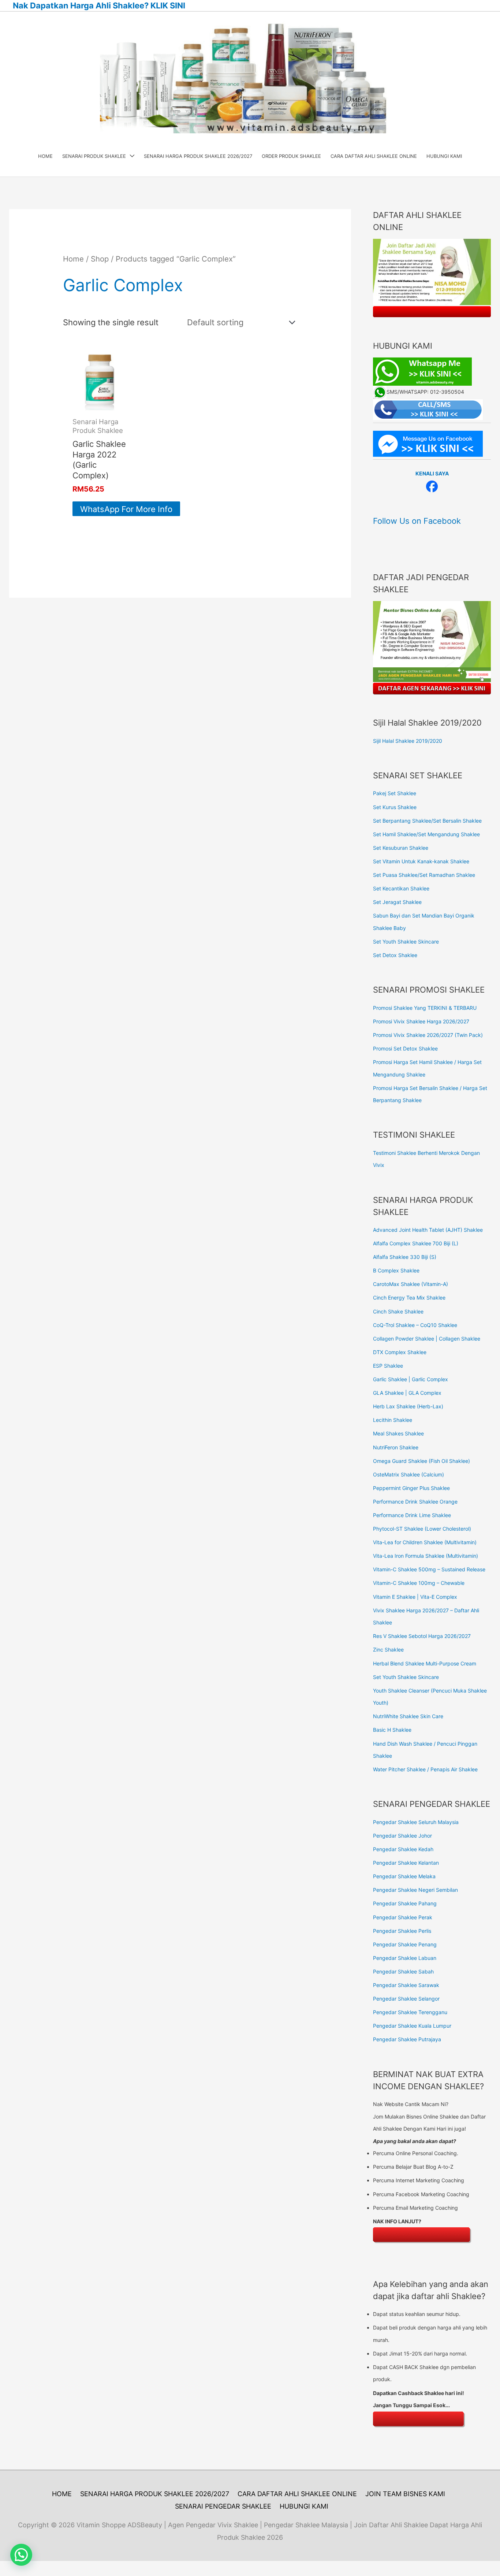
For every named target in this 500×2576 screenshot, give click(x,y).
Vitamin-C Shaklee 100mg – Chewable (419, 1583)
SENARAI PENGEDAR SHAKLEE (223, 2506)
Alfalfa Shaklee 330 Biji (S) (405, 1257)
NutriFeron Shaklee (396, 1447)
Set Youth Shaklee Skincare (406, 942)
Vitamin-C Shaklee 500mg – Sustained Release (429, 1569)
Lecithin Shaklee (393, 1420)
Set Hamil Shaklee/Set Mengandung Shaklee (426, 834)
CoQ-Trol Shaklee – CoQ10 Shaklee (415, 1325)
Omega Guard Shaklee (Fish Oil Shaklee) (421, 1461)
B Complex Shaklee (396, 1270)
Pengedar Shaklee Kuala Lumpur (412, 2026)
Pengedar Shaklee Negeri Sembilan (415, 1890)
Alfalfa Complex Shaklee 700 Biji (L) (416, 1243)
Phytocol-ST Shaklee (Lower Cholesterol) (422, 1529)
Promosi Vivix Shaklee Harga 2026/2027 (421, 1021)
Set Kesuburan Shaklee (401, 848)
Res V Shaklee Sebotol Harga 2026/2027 (422, 1636)
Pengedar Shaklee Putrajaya (407, 2039)
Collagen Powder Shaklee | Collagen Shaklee (427, 1339)
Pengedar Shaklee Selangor (406, 1999)
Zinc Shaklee (388, 1650)
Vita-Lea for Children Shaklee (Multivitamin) (425, 1542)
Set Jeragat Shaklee (397, 902)
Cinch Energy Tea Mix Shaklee (409, 1298)
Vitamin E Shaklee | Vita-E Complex (415, 1597)
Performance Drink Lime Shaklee (412, 1515)
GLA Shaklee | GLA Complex (407, 1393)
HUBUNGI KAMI (304, 2506)
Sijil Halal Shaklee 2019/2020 (408, 741)
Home (73, 259)
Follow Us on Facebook (417, 521)
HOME (62, 2494)
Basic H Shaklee (392, 1730)
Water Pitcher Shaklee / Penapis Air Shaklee (425, 1769)
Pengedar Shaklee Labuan (405, 1958)
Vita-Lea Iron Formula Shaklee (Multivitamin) (426, 1556)
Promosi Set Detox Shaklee (405, 1048)
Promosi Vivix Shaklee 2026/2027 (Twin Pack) (428, 1035)
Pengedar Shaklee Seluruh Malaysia (416, 1822)
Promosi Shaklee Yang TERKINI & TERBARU (425, 1008)
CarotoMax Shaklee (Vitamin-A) (411, 1284)
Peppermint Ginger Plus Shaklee (411, 1488)
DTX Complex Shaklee (400, 1352)
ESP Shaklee (388, 1366)
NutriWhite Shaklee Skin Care (408, 1716)
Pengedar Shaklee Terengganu (410, 2012)
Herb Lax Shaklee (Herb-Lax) (408, 1406)
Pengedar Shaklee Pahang (405, 1903)
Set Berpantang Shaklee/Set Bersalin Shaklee (427, 821)
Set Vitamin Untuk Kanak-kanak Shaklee (421, 861)
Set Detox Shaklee (395, 955)
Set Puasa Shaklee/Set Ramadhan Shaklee (424, 875)
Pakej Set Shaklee (395, 793)
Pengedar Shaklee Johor (402, 1836)
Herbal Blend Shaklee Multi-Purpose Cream (425, 1663)
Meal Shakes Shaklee (398, 1433)
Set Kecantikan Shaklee (401, 888)
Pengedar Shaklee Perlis (402, 1931)
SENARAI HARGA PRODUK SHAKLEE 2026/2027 (155, 2494)
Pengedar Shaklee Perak (403, 1917)
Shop (100, 259)
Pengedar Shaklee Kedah (403, 1849)
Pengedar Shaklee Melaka (404, 1876)
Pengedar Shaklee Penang (405, 1944)
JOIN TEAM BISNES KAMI (405, 2494)
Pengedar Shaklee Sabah (403, 1971)
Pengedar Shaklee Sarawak (406, 1985)
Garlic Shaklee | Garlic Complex (411, 1379)
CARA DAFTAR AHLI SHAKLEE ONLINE (297, 2494)
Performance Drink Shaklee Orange (415, 1502)
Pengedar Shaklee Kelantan (406, 1863)
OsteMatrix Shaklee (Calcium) (408, 1474)
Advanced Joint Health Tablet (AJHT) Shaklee (428, 1230)
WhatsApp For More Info (126, 509)
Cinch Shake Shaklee (398, 1311)
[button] (21, 2555)
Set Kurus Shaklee (395, 807)
